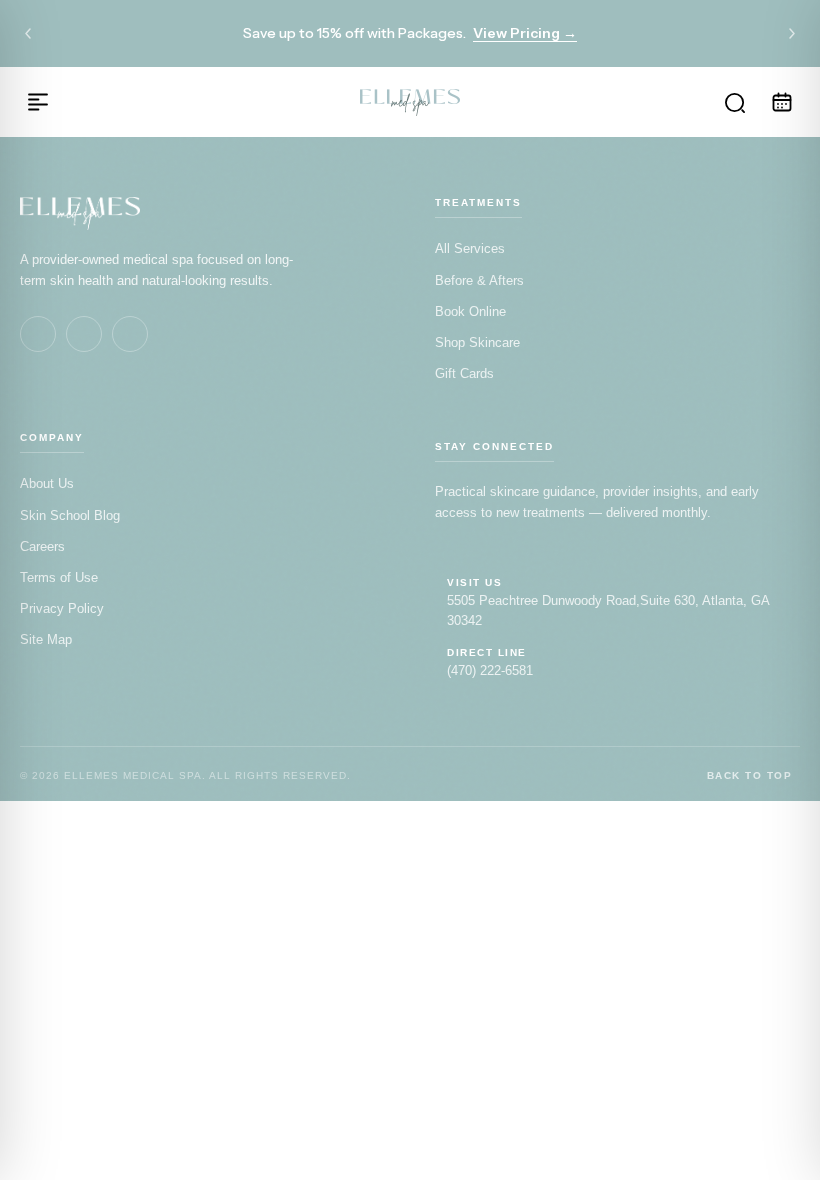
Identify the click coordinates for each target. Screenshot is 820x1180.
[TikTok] (130, 334)
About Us (47, 483)
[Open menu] (38, 102)
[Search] (734, 102)
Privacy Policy (62, 608)
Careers (42, 546)
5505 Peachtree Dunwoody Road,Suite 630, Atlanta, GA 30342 (608, 610)
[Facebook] (38, 334)
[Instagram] (84, 334)
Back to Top (750, 776)
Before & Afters (479, 280)
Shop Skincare (477, 342)
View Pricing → (525, 33)
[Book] (782, 102)
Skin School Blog (70, 515)
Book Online (470, 311)
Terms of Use (59, 577)
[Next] (792, 34)
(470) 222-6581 (490, 670)
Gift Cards (464, 373)
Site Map (46, 639)
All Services (470, 248)
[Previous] (28, 34)
